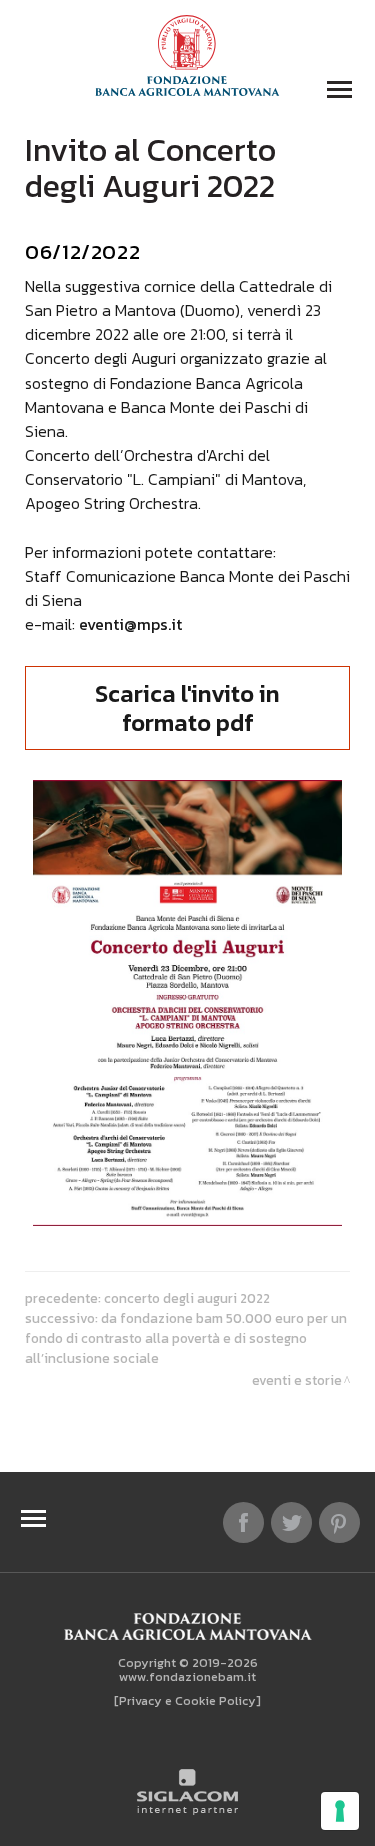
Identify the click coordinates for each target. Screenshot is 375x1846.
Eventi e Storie (297, 1380)
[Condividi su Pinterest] (339, 1522)
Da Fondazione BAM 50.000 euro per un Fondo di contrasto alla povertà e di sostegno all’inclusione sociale (186, 1338)
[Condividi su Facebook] (243, 1522)
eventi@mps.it (130, 624)
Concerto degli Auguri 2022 (187, 1298)
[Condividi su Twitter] (291, 1522)
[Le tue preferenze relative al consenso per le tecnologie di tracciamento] (340, 1811)
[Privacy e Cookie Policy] (187, 1700)
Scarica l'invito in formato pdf (187, 708)
